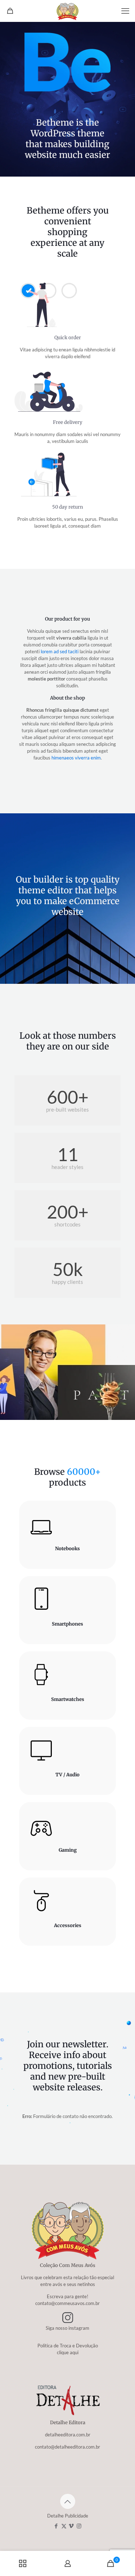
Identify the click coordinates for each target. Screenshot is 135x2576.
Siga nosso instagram (67, 2328)
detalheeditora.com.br (68, 2435)
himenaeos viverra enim (76, 758)
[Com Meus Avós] (67, 11)
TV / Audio (67, 1775)
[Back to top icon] (68, 2501)
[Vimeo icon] (71, 2526)
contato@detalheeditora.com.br (67, 2447)
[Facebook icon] (56, 2526)
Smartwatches (68, 1699)
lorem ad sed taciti (60, 651)
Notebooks (67, 1549)
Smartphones (67, 1624)
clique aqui (68, 2352)
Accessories (68, 1925)
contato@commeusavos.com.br (67, 2303)
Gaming (68, 1850)
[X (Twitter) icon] (64, 2526)
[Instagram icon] (79, 2526)
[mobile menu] (125, 11)
